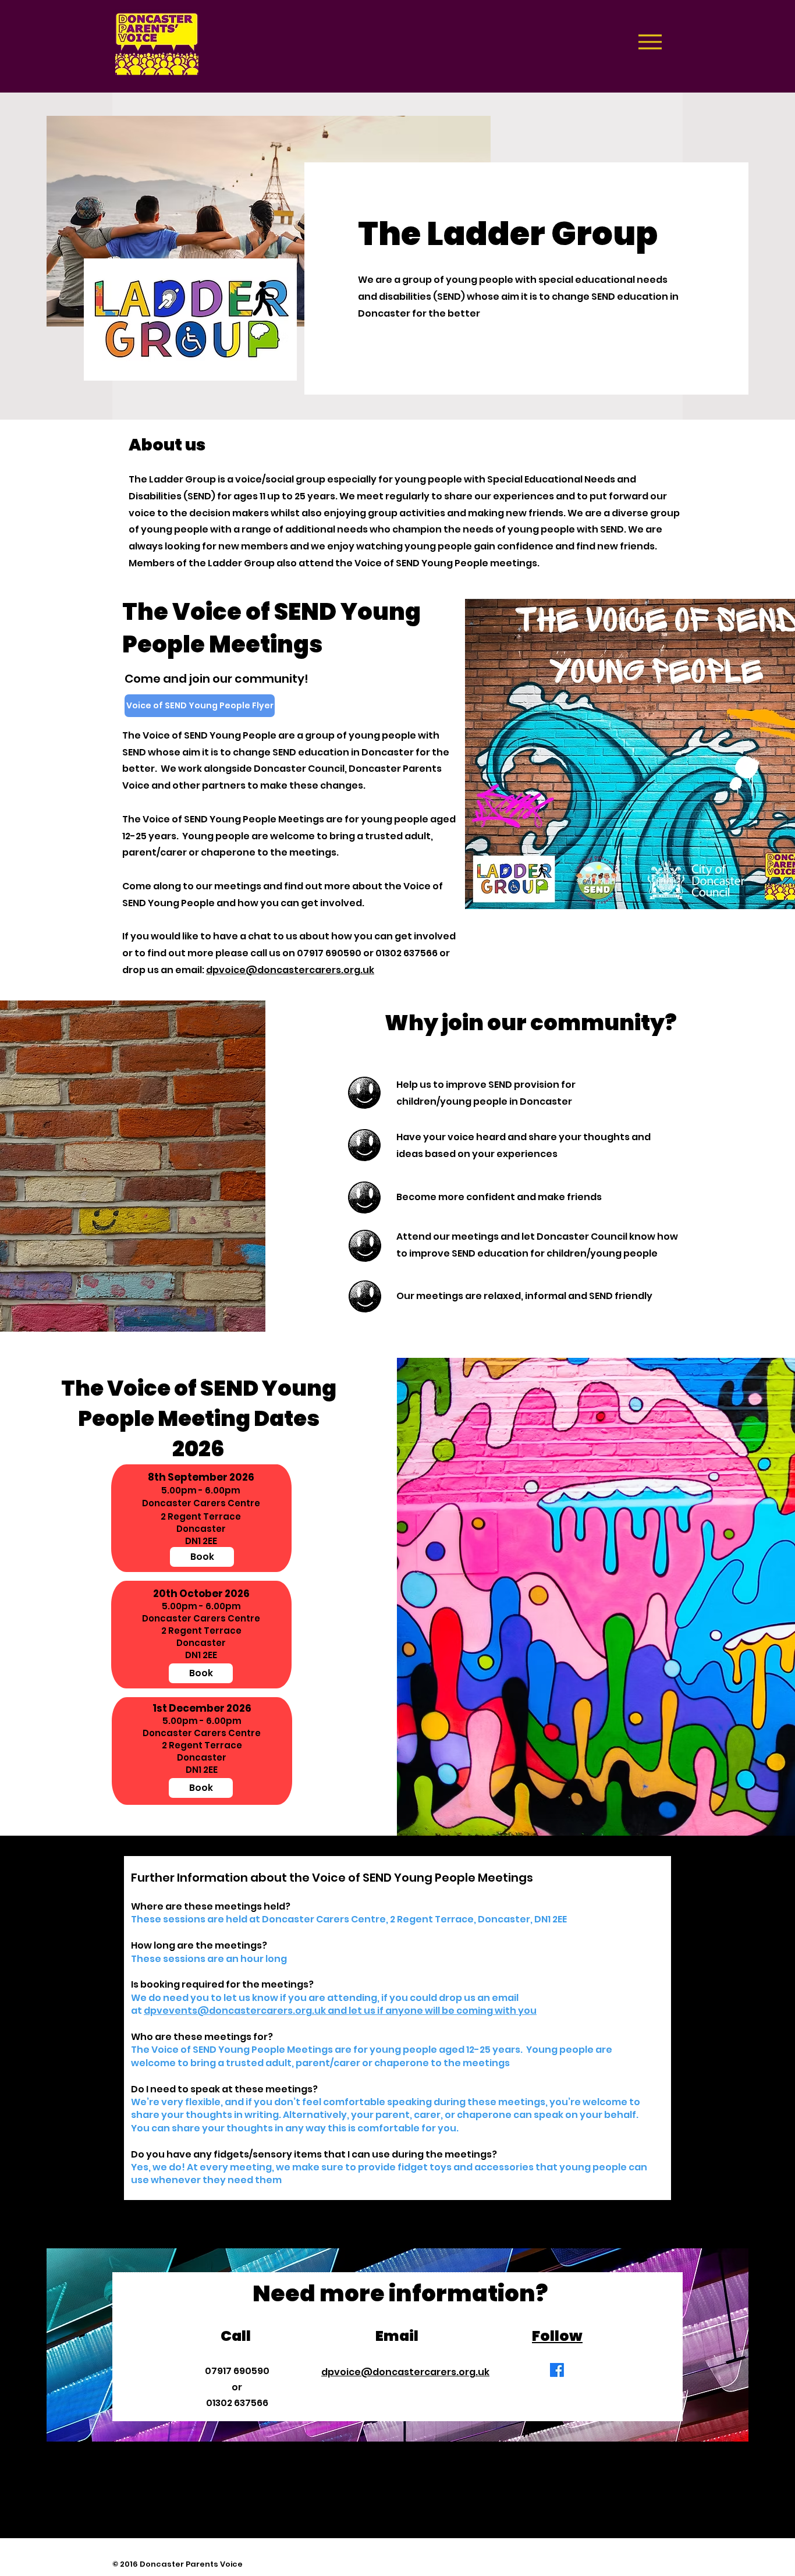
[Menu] (650, 42)
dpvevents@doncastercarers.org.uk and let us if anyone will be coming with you (340, 2011)
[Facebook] (557, 2370)
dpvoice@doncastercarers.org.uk (290, 970)
